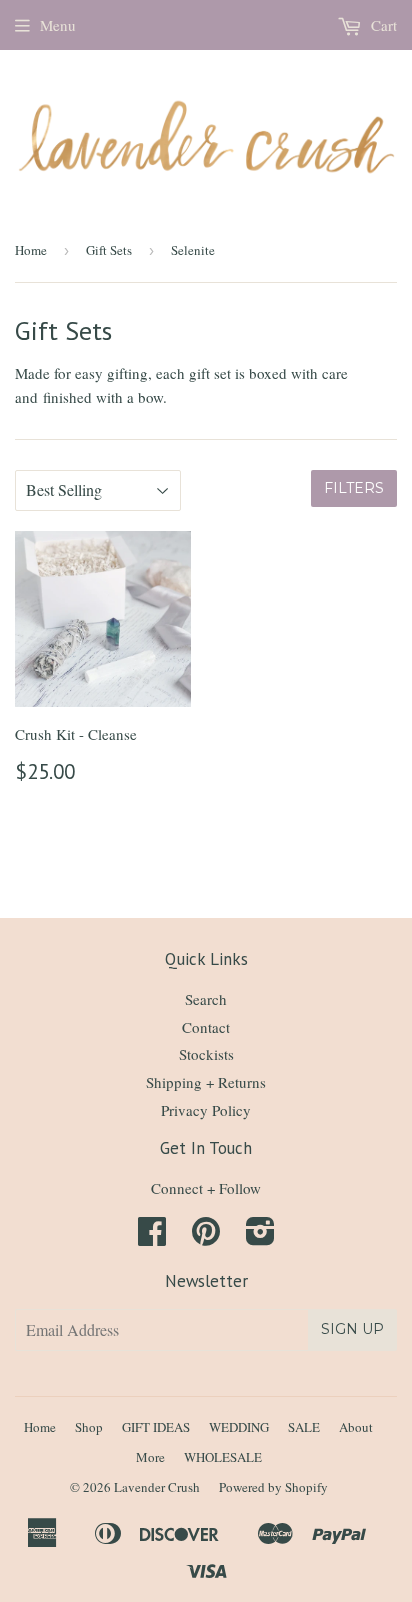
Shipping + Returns (206, 1082)
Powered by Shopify (273, 1487)
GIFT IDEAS (156, 1427)
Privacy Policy (206, 1110)
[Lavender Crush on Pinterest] (206, 1237)
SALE (304, 1427)
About (356, 1427)
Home (31, 250)
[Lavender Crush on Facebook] (152, 1237)
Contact (206, 1027)
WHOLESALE (223, 1457)
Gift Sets (109, 250)
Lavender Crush (157, 1487)
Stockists (206, 1054)
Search (206, 999)
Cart (382, 25)
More (150, 1457)
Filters (354, 488)
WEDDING (239, 1427)
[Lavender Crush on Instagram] (260, 1237)
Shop (89, 1427)
